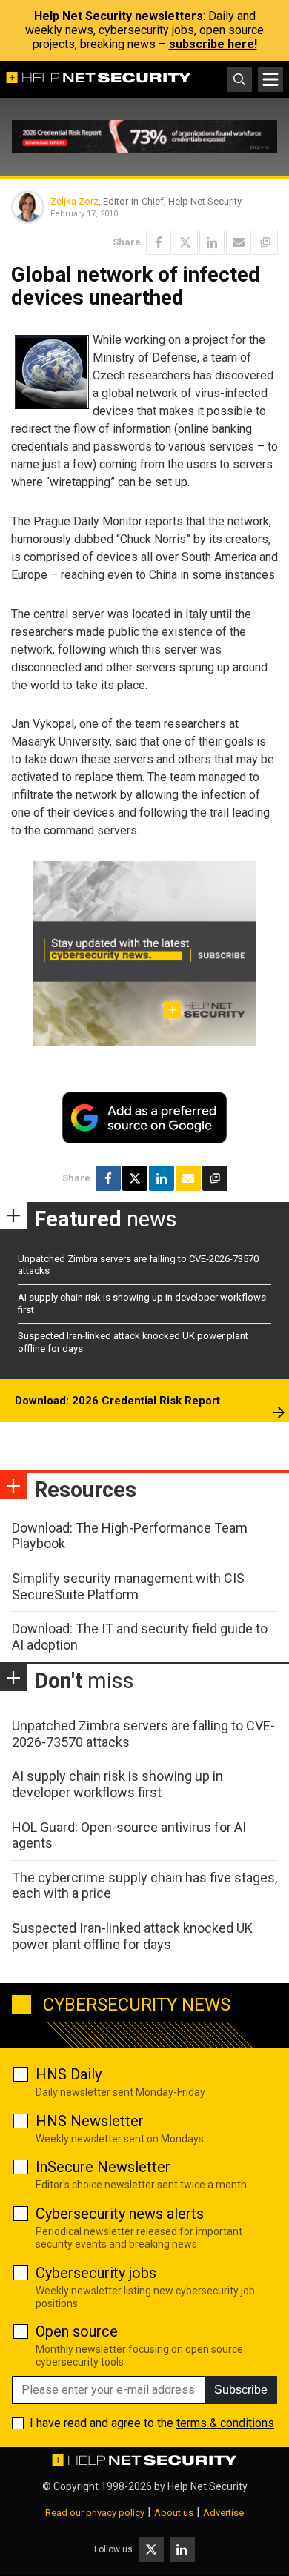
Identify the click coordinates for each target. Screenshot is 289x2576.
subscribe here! (213, 44)
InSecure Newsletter (103, 2167)
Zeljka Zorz (74, 201)
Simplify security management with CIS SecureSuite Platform (128, 1586)
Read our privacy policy (95, 2513)
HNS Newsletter (90, 2121)
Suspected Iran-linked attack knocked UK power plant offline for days (132, 1936)
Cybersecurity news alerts (120, 2214)
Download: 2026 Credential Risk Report (117, 1401)
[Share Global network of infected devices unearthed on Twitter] (185, 242)
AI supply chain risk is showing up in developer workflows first (117, 1784)
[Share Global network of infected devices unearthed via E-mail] (239, 242)
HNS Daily (69, 2074)
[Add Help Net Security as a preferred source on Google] (265, 242)
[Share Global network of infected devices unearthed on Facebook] (159, 242)
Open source (77, 2331)
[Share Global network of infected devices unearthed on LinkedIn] (212, 242)
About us (174, 2513)
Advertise (223, 2513)
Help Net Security (207, 2486)
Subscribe (241, 2390)
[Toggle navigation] (270, 79)
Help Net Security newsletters (119, 16)
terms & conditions (225, 2423)
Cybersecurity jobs (96, 2273)
